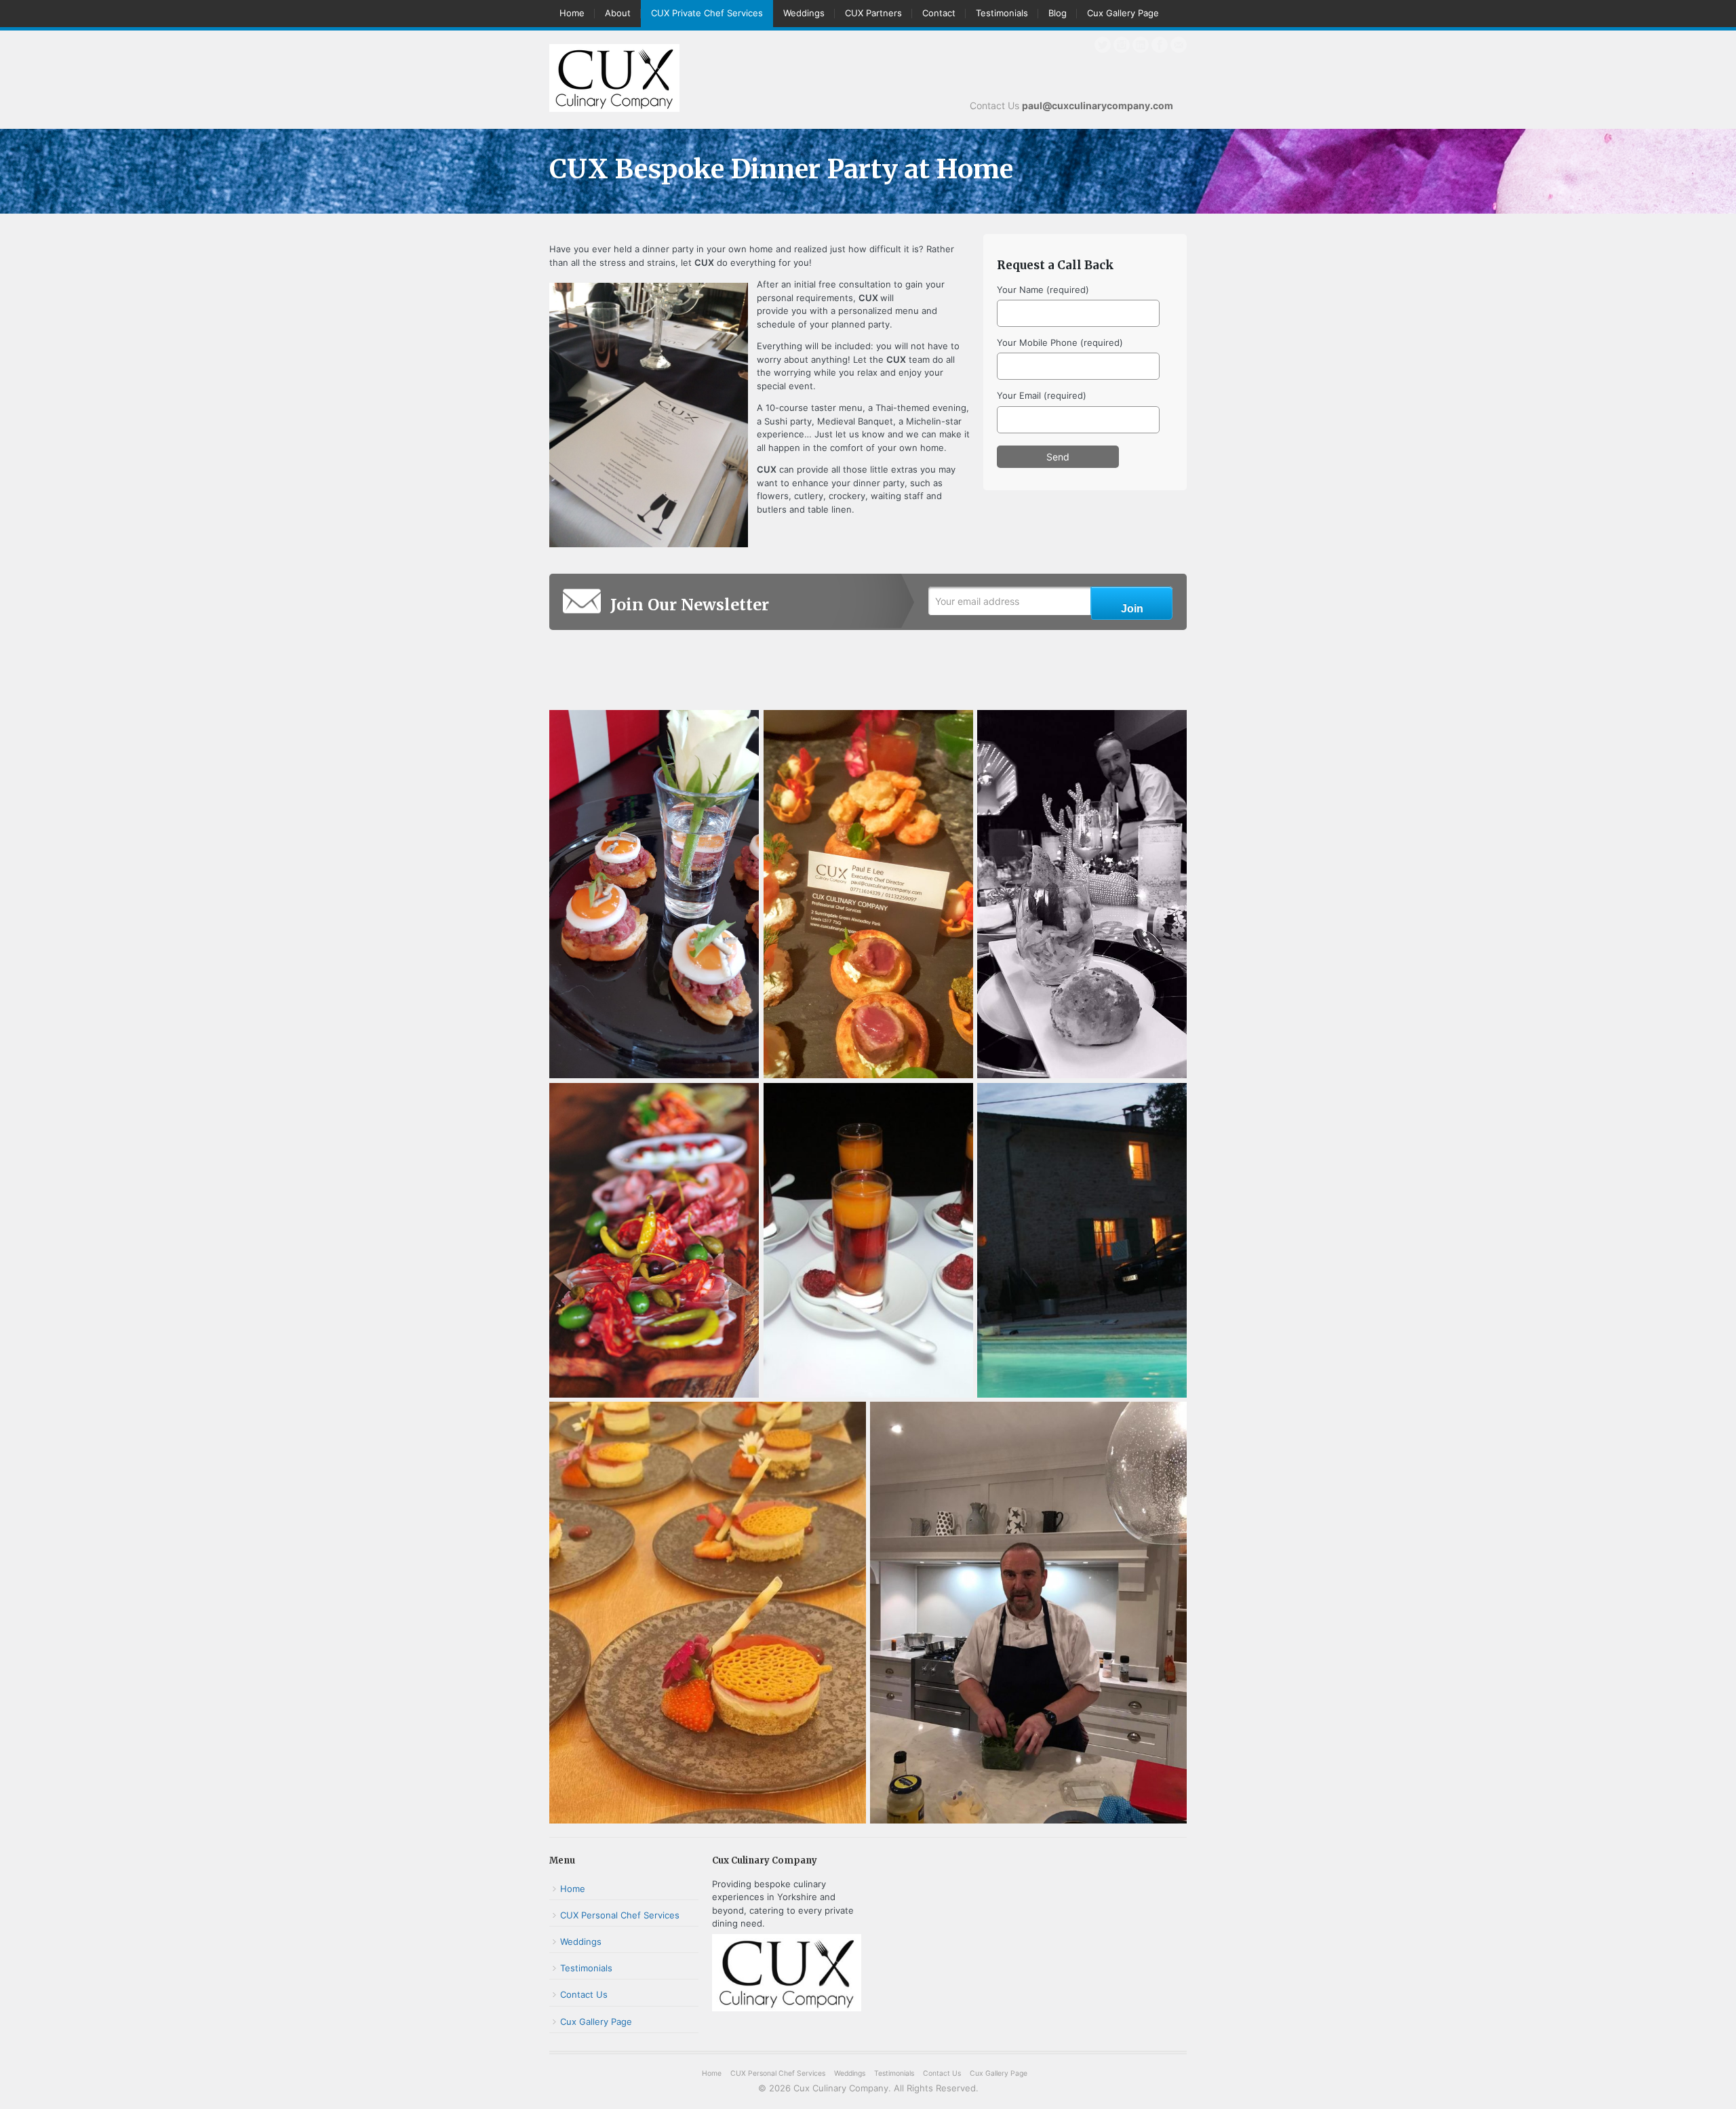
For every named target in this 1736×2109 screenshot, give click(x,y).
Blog (1058, 13)
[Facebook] (1160, 45)
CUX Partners (873, 13)
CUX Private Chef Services (707, 13)
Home (572, 13)
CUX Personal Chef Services (620, 1915)
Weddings (804, 13)
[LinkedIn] (1141, 45)
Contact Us (584, 1994)
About (618, 13)
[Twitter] (1103, 45)
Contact (939, 13)
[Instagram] (1122, 45)
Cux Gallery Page (1123, 13)
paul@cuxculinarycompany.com (1098, 105)
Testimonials (1002, 13)
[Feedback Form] (1179, 45)
